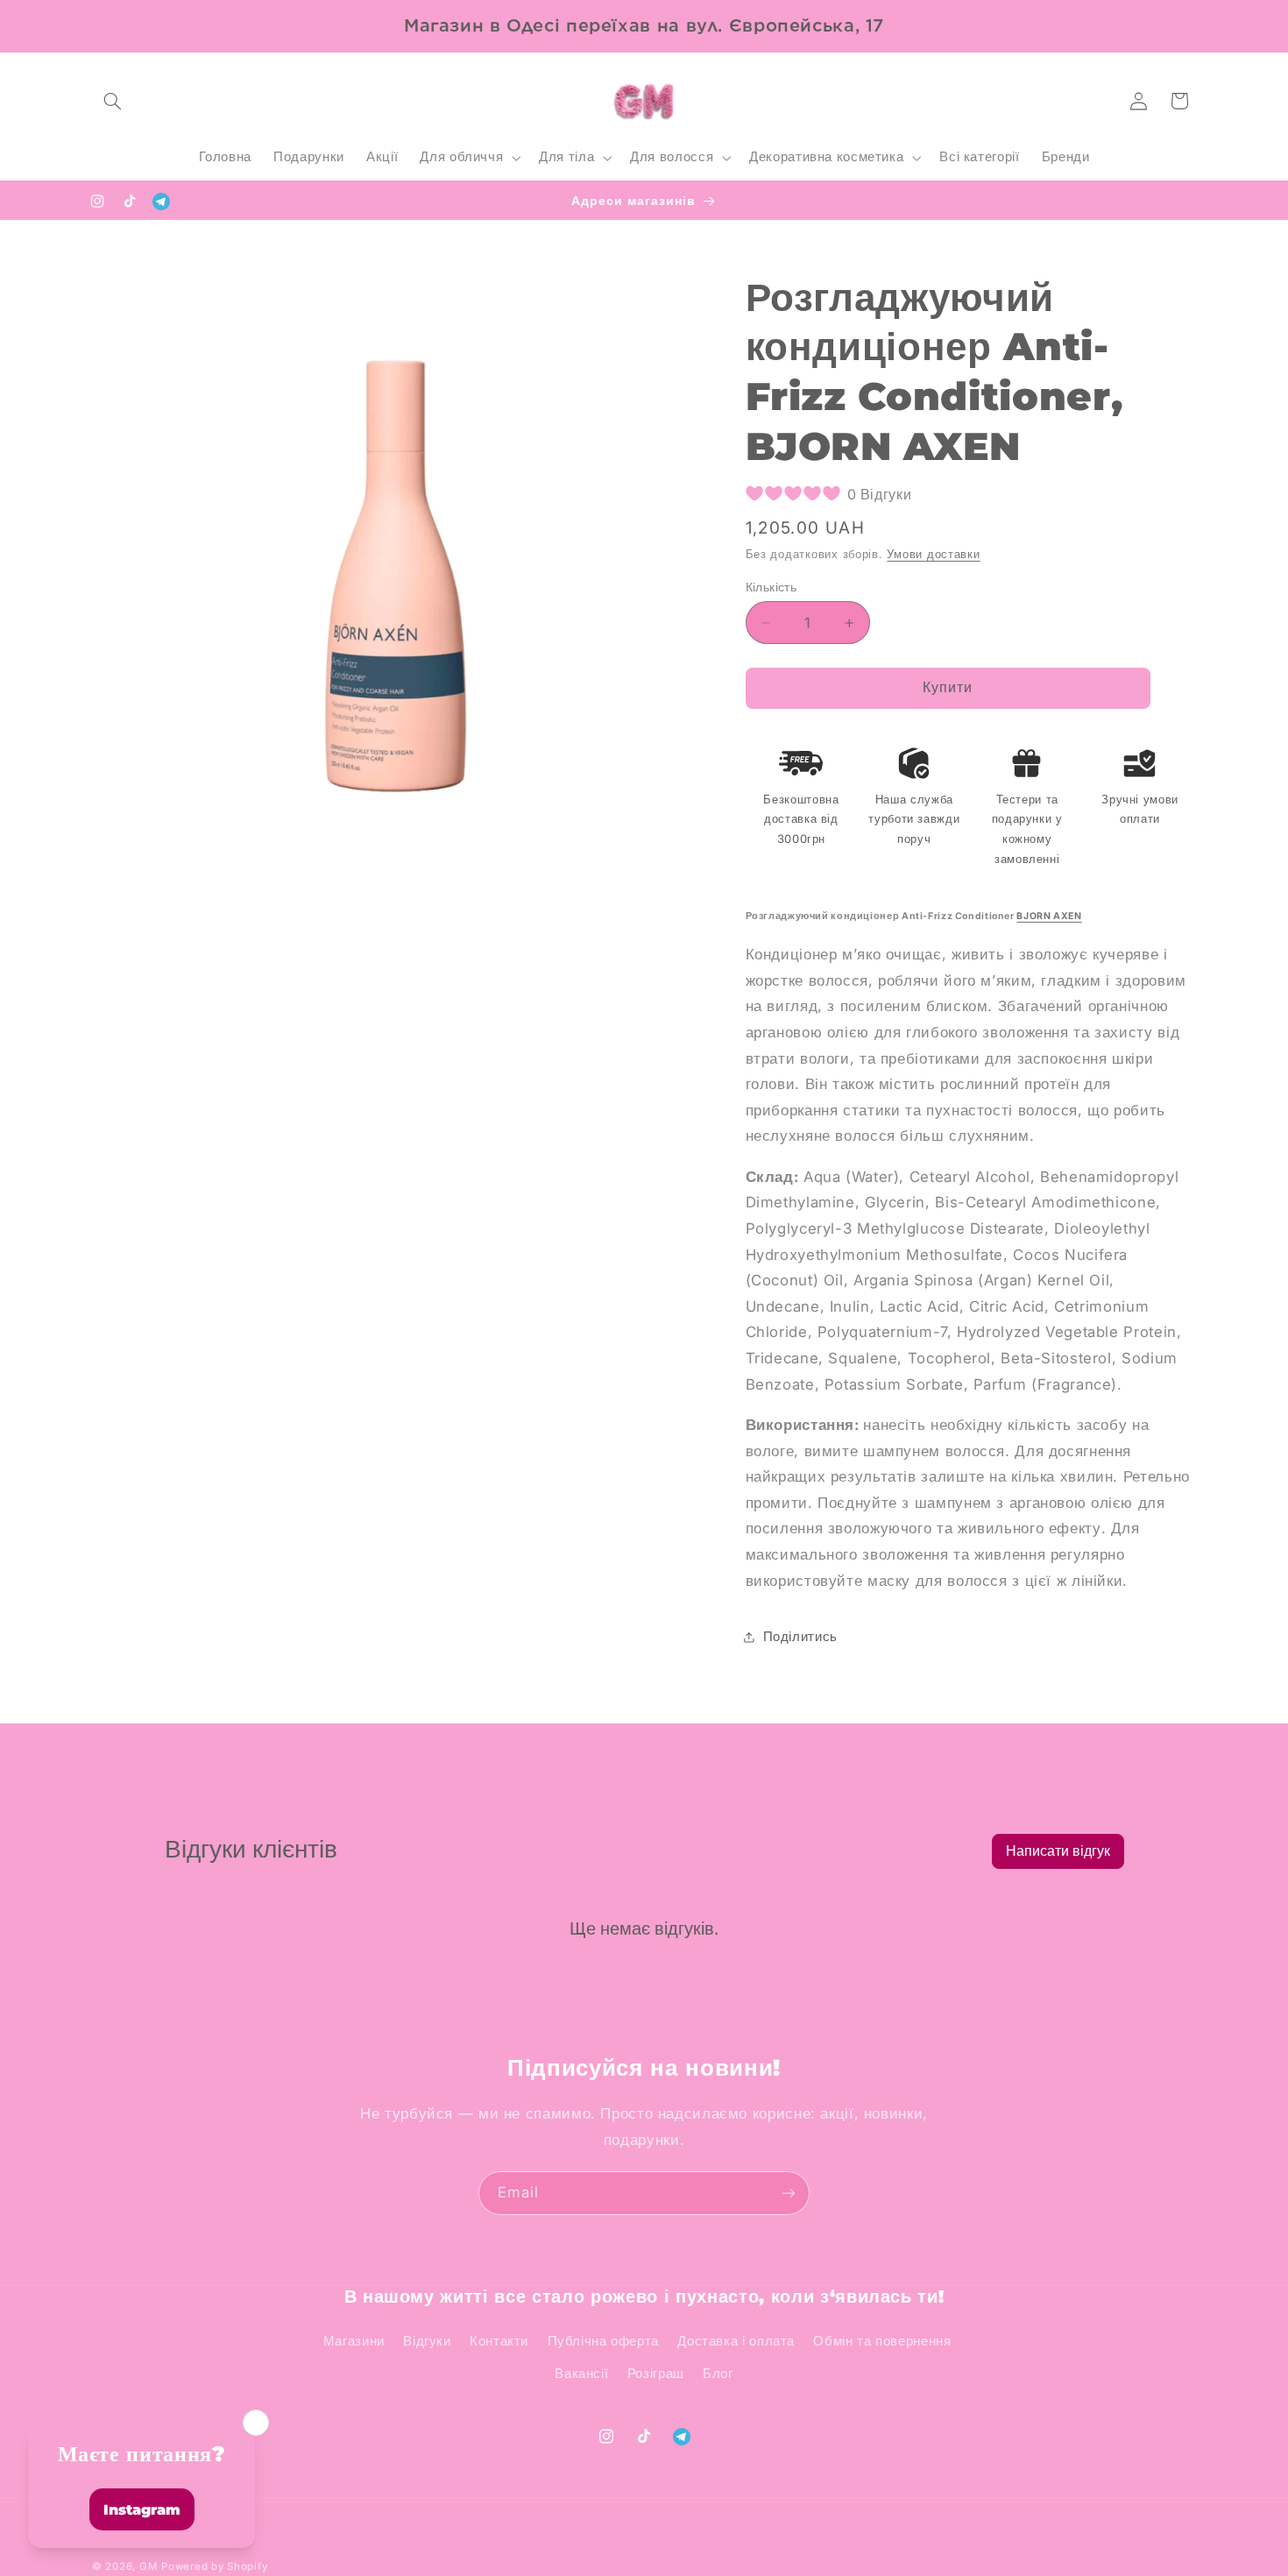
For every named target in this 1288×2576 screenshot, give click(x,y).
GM (148, 2566)
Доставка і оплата (736, 2341)
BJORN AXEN (1049, 916)
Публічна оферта (603, 2341)
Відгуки (427, 2341)
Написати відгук (1058, 1851)
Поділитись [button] (800, 1637)
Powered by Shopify (214, 2566)
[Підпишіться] (789, 2193)
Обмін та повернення (882, 2341)
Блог (718, 2374)
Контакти (499, 2341)
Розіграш (656, 2374)
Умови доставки (933, 554)
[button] (112, 101)
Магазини (354, 2341)
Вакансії (581, 2374)
